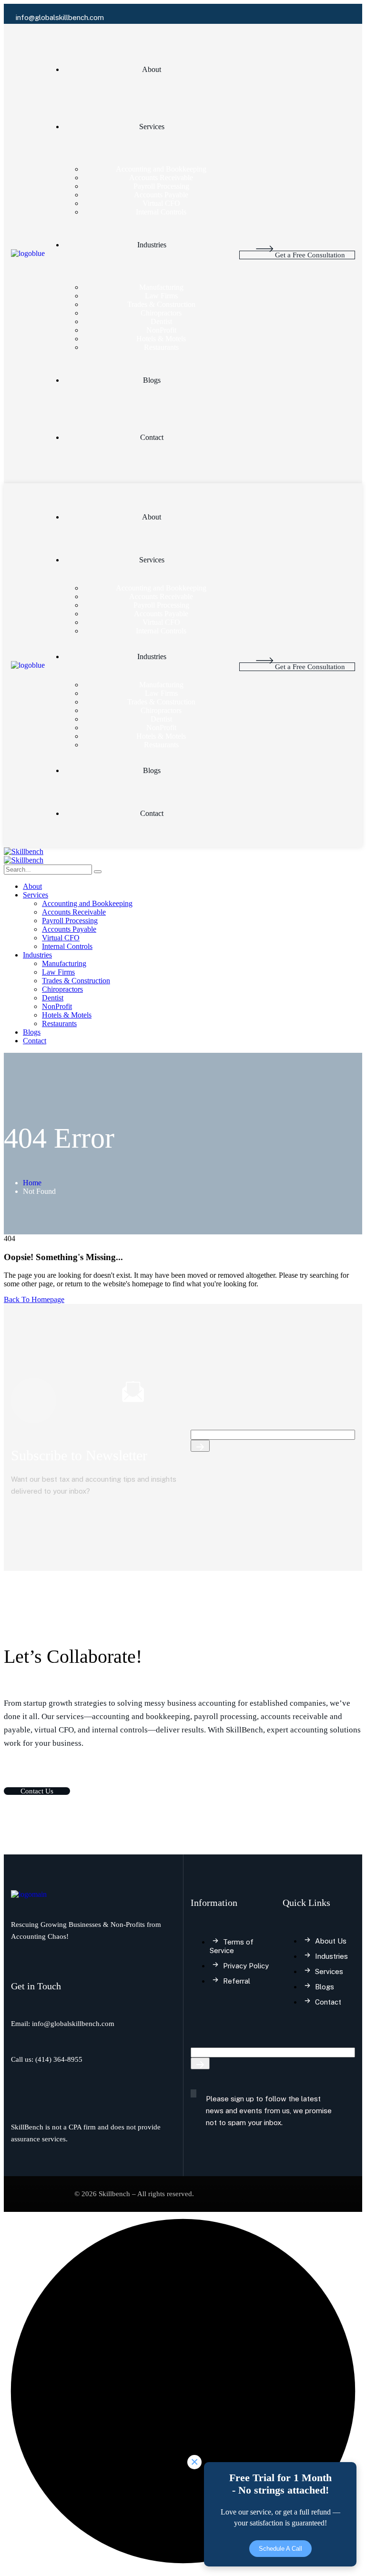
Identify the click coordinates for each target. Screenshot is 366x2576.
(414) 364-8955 (59, 2059)
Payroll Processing (161, 186)
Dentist (161, 321)
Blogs (152, 380)
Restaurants (161, 347)
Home (32, 1183)
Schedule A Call (280, 2549)
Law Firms (161, 296)
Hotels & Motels (161, 339)
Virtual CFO (161, 203)
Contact (152, 437)
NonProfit (161, 330)
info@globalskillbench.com (73, 2024)
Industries (152, 245)
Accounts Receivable (161, 178)
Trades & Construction (161, 304)
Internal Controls (161, 212)
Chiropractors (161, 313)
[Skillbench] (24, 851)
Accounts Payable (161, 195)
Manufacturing (161, 287)
